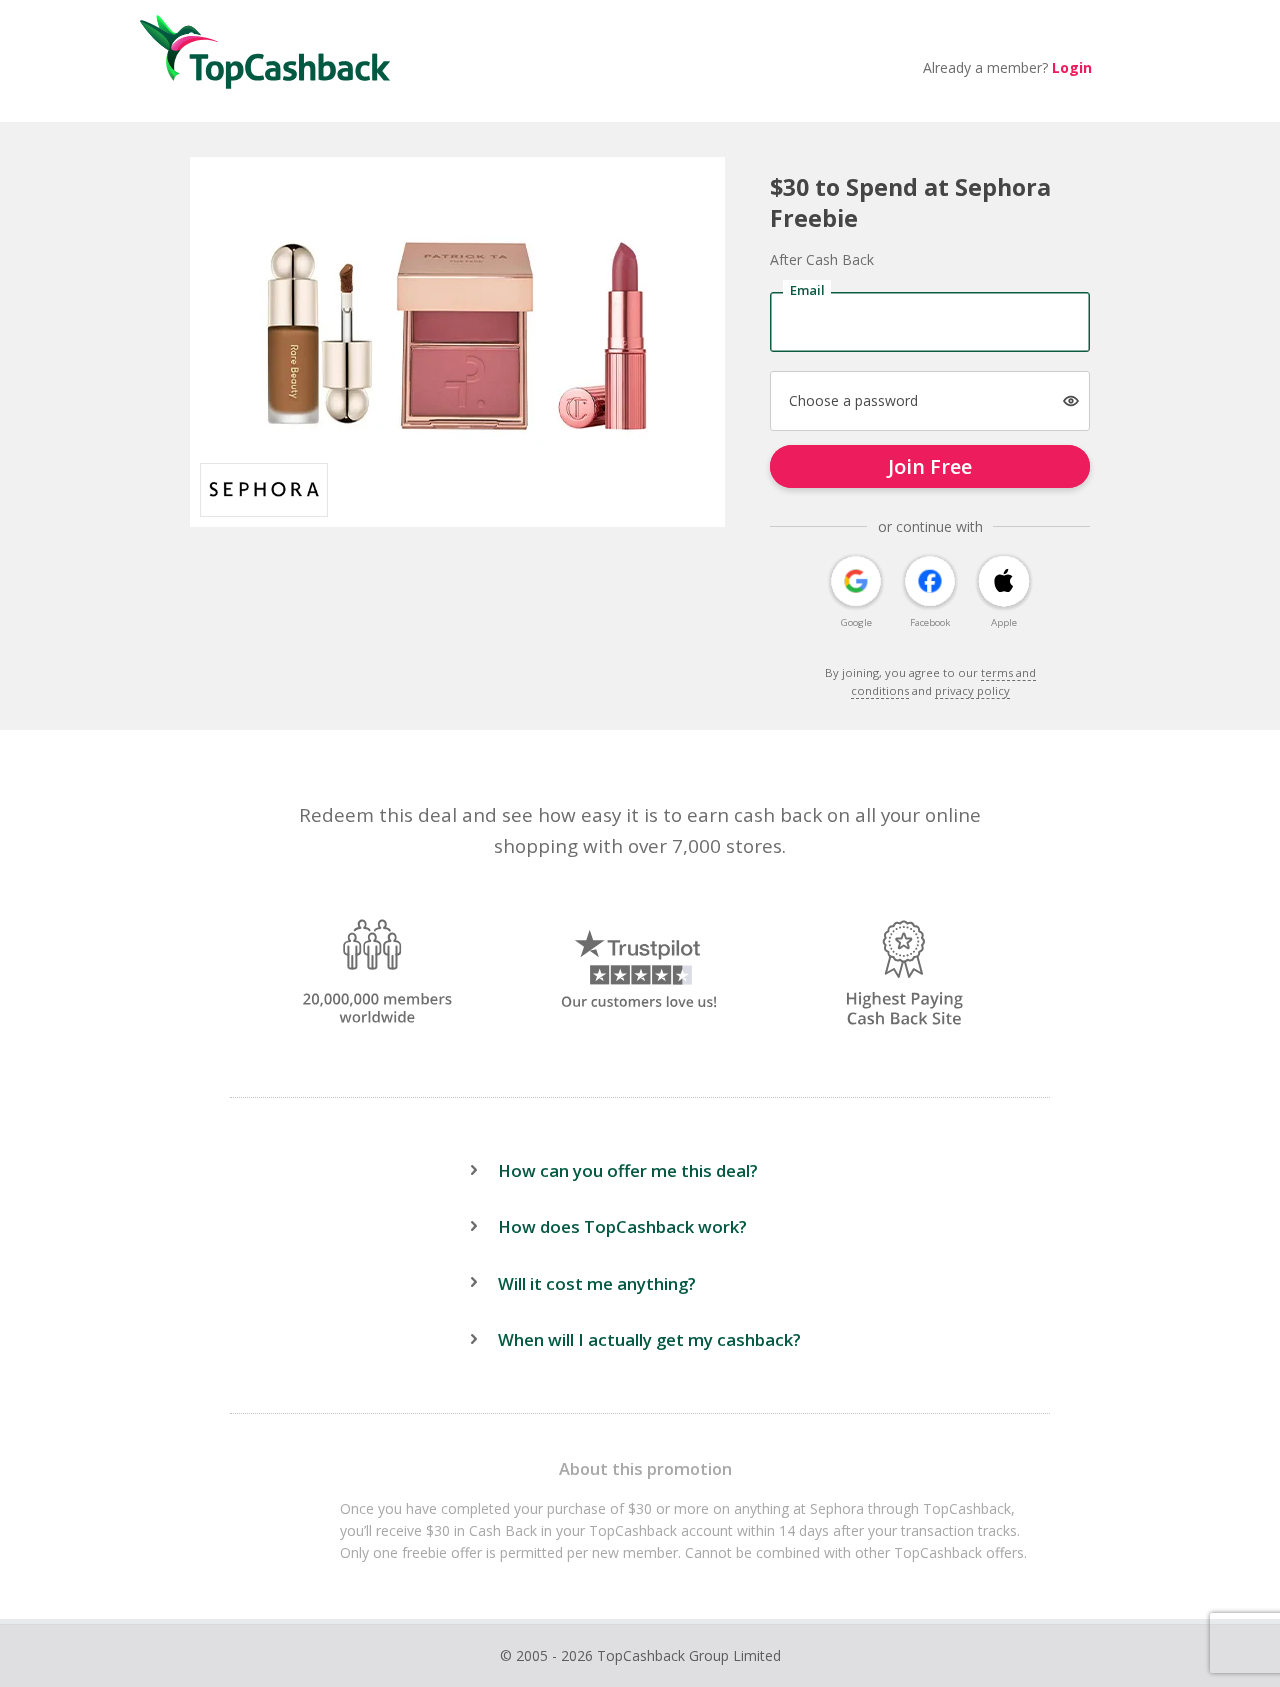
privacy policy (972, 690)
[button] (1071, 401)
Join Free (930, 466)
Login (1072, 67)
